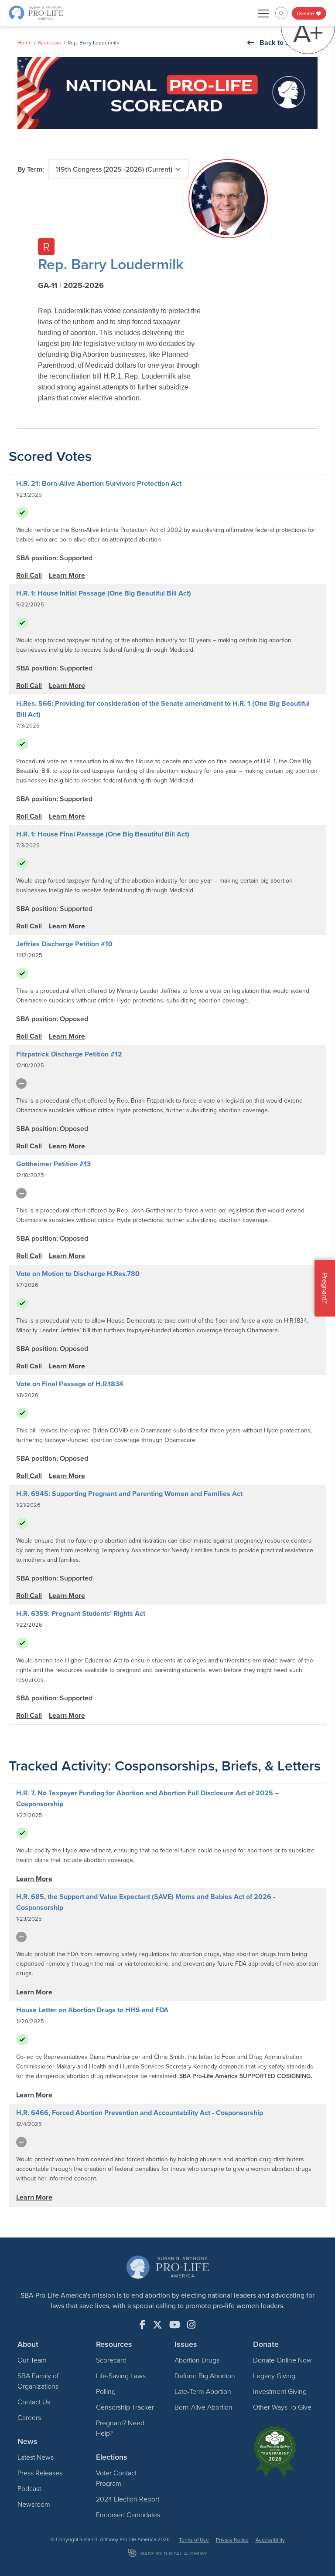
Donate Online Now (282, 2360)
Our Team (32, 2360)
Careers (29, 2417)
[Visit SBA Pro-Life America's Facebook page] (143, 2325)
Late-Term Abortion (203, 2391)
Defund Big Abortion (205, 2376)
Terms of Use (194, 2540)
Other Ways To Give (282, 2407)
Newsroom (34, 2504)
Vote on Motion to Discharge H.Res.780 (78, 1274)
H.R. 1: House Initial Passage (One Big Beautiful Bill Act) (104, 593)
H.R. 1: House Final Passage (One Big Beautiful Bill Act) (103, 834)
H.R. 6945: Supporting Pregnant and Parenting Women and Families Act (129, 1494)
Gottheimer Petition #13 (53, 1164)
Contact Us (34, 2402)
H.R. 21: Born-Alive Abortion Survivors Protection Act (99, 483)
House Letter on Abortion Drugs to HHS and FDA (92, 2010)
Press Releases (40, 2473)
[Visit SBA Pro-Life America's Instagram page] (191, 2325)
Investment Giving (280, 2391)
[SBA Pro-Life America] (36, 12)
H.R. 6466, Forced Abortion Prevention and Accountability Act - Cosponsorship (140, 2113)
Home (25, 42)
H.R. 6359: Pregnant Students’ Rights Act (81, 1613)
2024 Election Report (128, 2499)
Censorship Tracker (125, 2407)
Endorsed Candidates (128, 2515)
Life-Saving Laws (121, 2376)
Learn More (67, 575)
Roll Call (29, 575)
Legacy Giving (274, 2376)
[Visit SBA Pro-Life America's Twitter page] (157, 2325)
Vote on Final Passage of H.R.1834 (70, 1384)
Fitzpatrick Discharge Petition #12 (69, 1054)
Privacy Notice (232, 2540)
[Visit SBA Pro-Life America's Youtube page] (175, 2325)
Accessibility (270, 2540)
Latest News (36, 2457)
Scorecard (50, 42)
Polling (106, 2391)
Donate (306, 13)
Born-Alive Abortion (203, 2407)
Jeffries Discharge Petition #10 (64, 944)
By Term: (31, 169)
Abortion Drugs (197, 2360)
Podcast (29, 2488)
